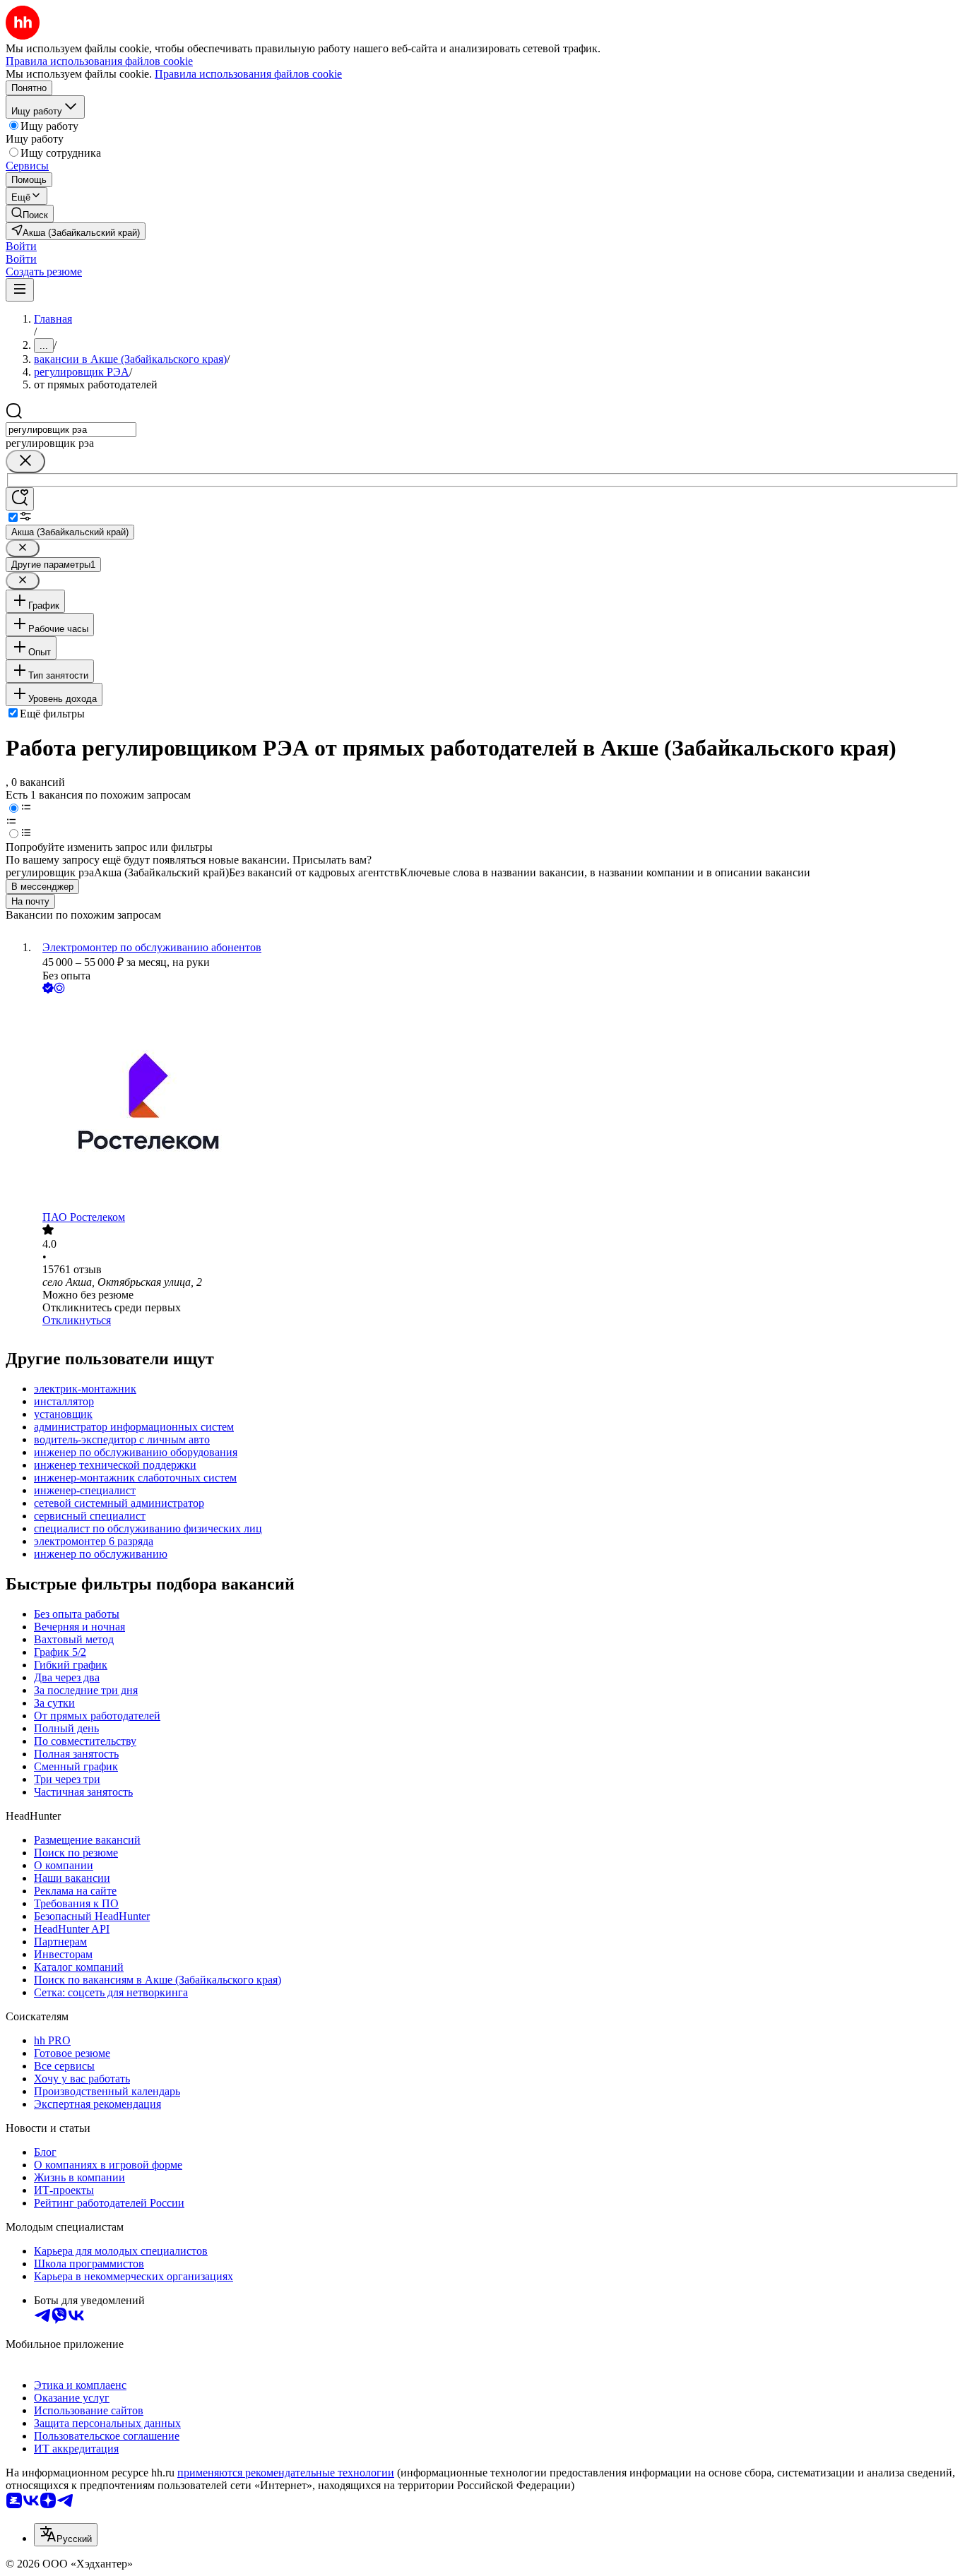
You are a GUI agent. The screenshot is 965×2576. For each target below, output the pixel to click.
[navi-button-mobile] (20, 290)
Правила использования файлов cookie (248, 74)
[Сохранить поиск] (20, 499)
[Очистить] (25, 461)
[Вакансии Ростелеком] (497, 1104)
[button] (21, 246)
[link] (30, 214)
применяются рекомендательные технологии (286, 2473)
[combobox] (71, 430)
